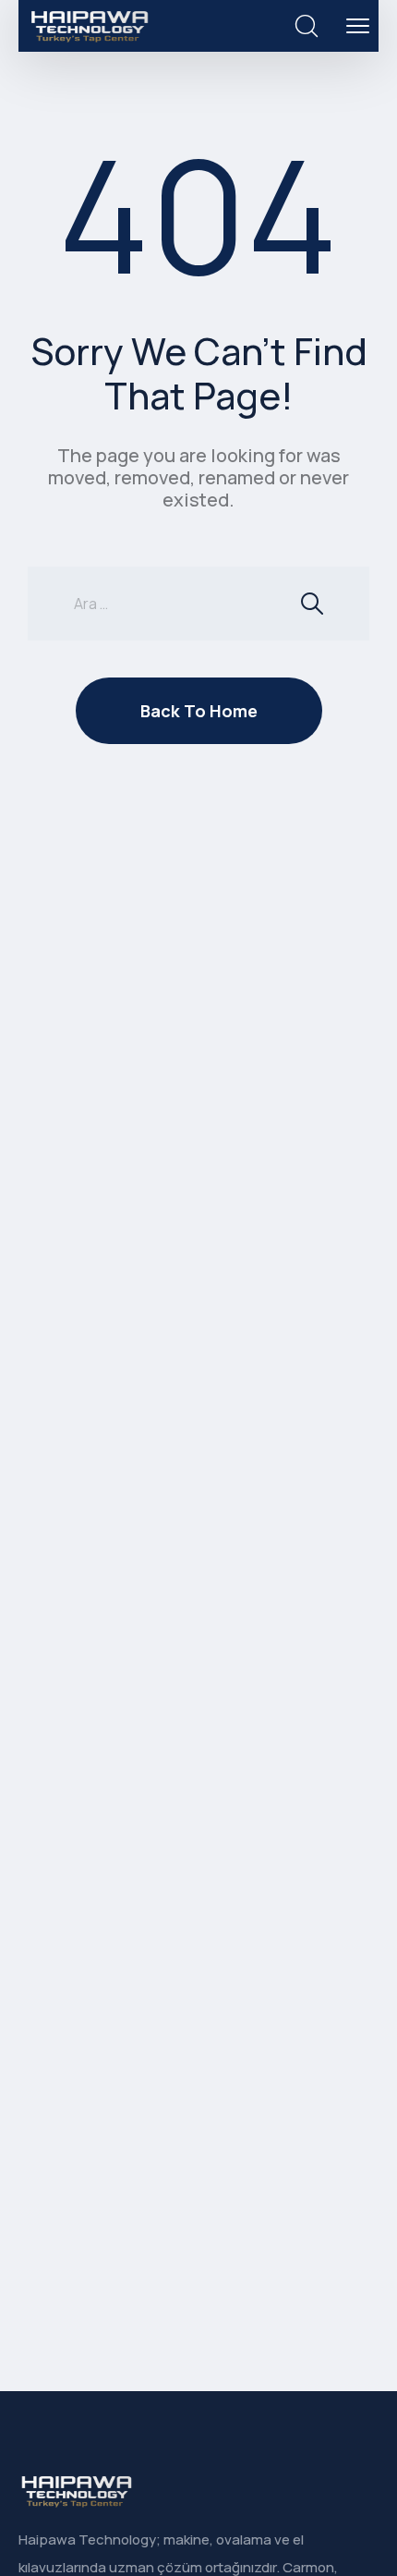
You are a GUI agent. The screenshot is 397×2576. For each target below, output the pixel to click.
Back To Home (199, 711)
